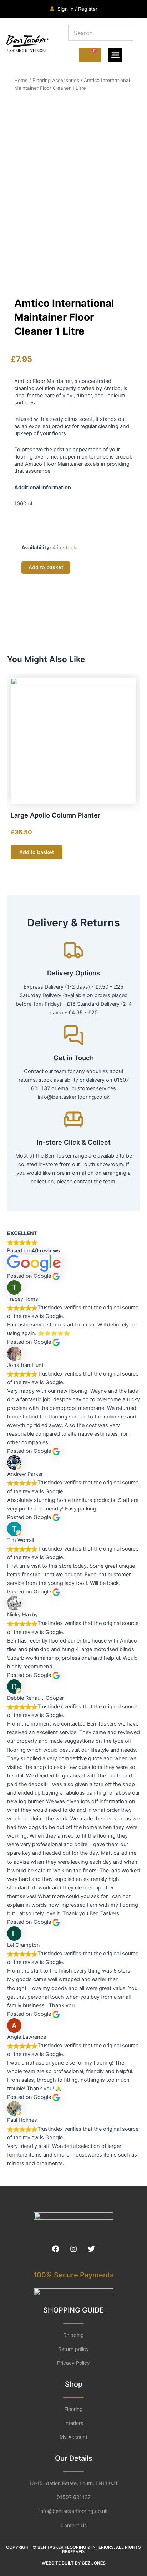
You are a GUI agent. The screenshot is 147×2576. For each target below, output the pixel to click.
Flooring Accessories (56, 80)
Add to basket (46, 567)
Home (21, 80)
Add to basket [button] (37, 852)
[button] (115, 55)
